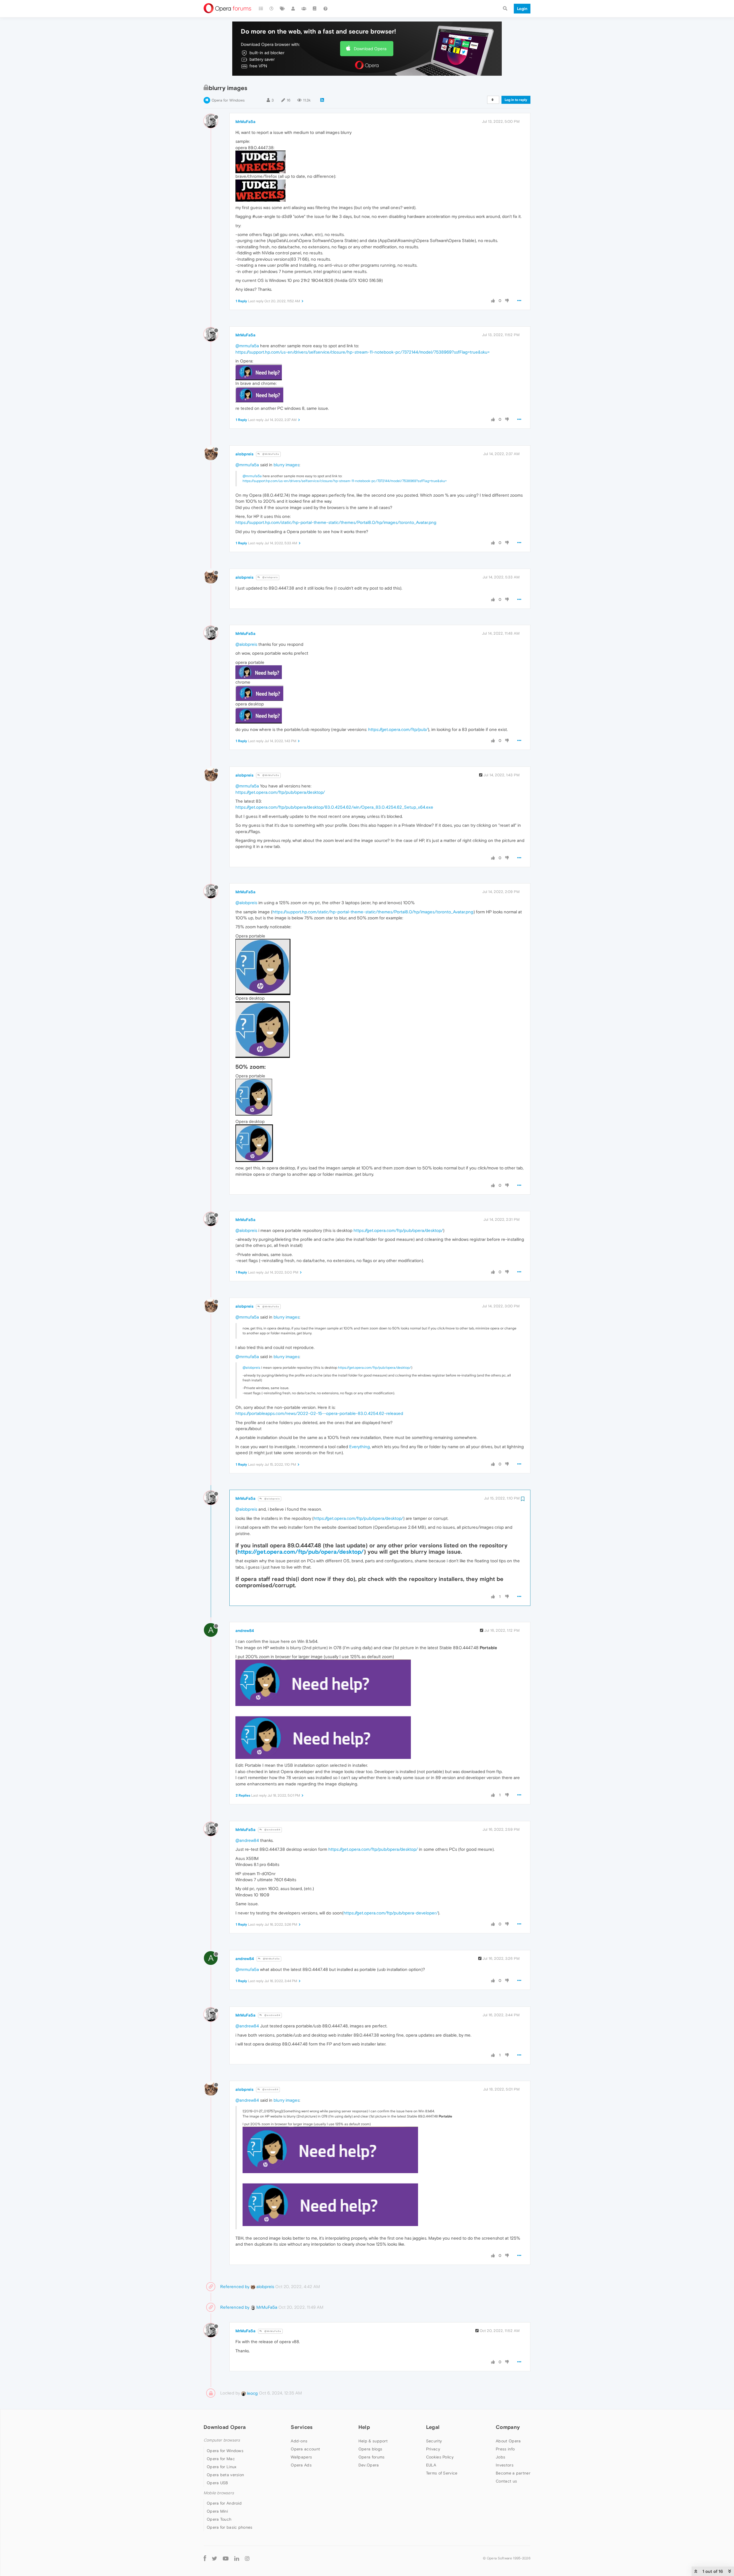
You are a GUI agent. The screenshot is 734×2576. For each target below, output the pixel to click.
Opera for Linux (222, 2467)
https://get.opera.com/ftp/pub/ (398, 729)
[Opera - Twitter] (214, 2558)
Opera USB (217, 2483)
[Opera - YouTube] (226, 2558)
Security (434, 2441)
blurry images (286, 465)
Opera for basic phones (230, 2527)
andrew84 (245, 1631)
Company (508, 2427)
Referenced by (235, 2287)
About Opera (508, 2441)
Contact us (506, 2481)
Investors (505, 2465)
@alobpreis (270, 577)
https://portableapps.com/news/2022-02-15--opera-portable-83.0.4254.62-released (319, 1413)
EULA (431, 2465)
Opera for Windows (228, 100)
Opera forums (372, 2457)
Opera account (305, 2449)
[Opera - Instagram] (247, 2558)
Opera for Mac (221, 2459)
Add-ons (299, 2441)
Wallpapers (301, 2457)
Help (364, 2427)
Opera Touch (219, 2519)
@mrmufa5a (247, 346)
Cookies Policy (440, 2457)
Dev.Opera (369, 2465)
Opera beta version (225, 2475)
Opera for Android (224, 2503)
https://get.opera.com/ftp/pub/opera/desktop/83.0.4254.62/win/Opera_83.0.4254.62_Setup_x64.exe (334, 807)
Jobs (500, 2457)
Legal (433, 2427)
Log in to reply (516, 100)
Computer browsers (222, 2440)
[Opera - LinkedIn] (237, 2558)
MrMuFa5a (245, 122)
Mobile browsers (219, 2493)
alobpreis (244, 454)
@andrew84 (272, 1830)
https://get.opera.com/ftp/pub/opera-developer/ (391, 1913)
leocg (252, 2393)
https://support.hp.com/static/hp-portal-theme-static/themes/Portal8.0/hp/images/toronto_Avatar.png (336, 522)
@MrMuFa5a (270, 454)
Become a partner (513, 2473)
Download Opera (370, 49)
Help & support (373, 2441)
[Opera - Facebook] (205, 2558)
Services (302, 2427)
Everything (360, 1447)
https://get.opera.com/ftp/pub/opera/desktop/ (280, 792)
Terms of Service (442, 2473)
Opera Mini (217, 2511)
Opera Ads (301, 2465)
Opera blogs (370, 2449)
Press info (505, 2449)
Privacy (433, 2449)
